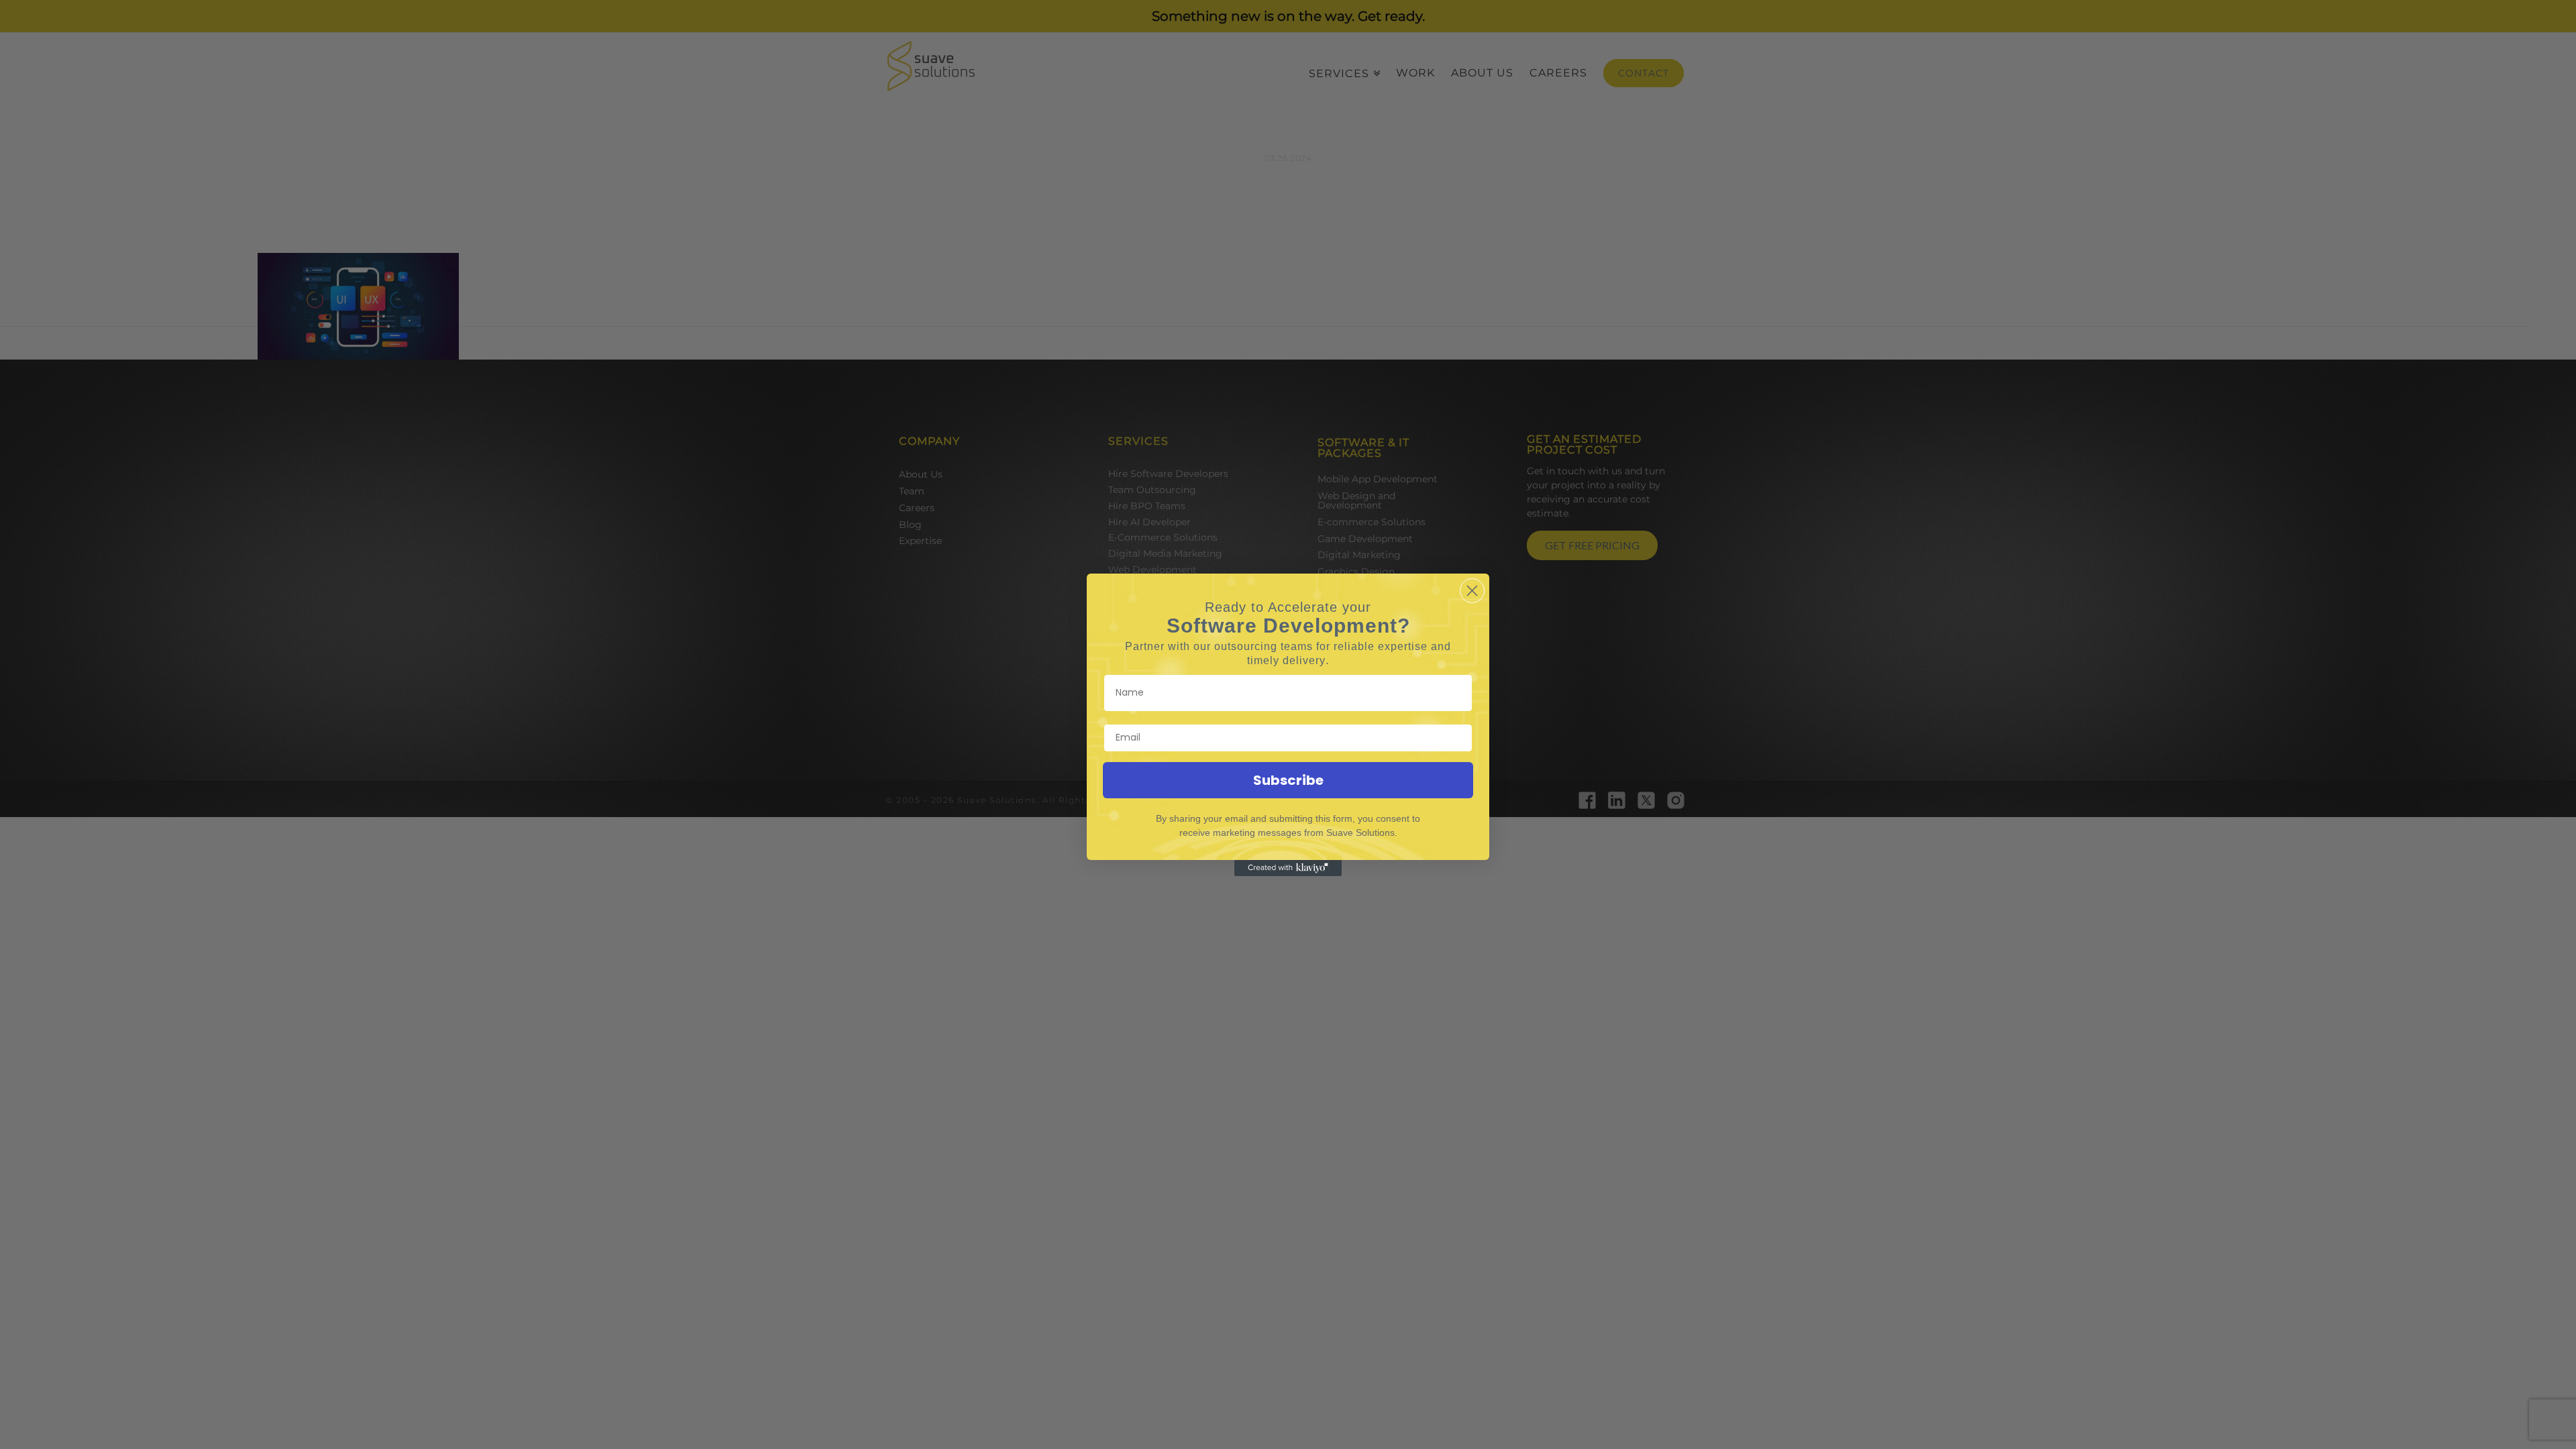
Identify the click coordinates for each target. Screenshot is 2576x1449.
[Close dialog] (1472, 591)
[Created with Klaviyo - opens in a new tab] (1288, 868)
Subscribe (1288, 780)
